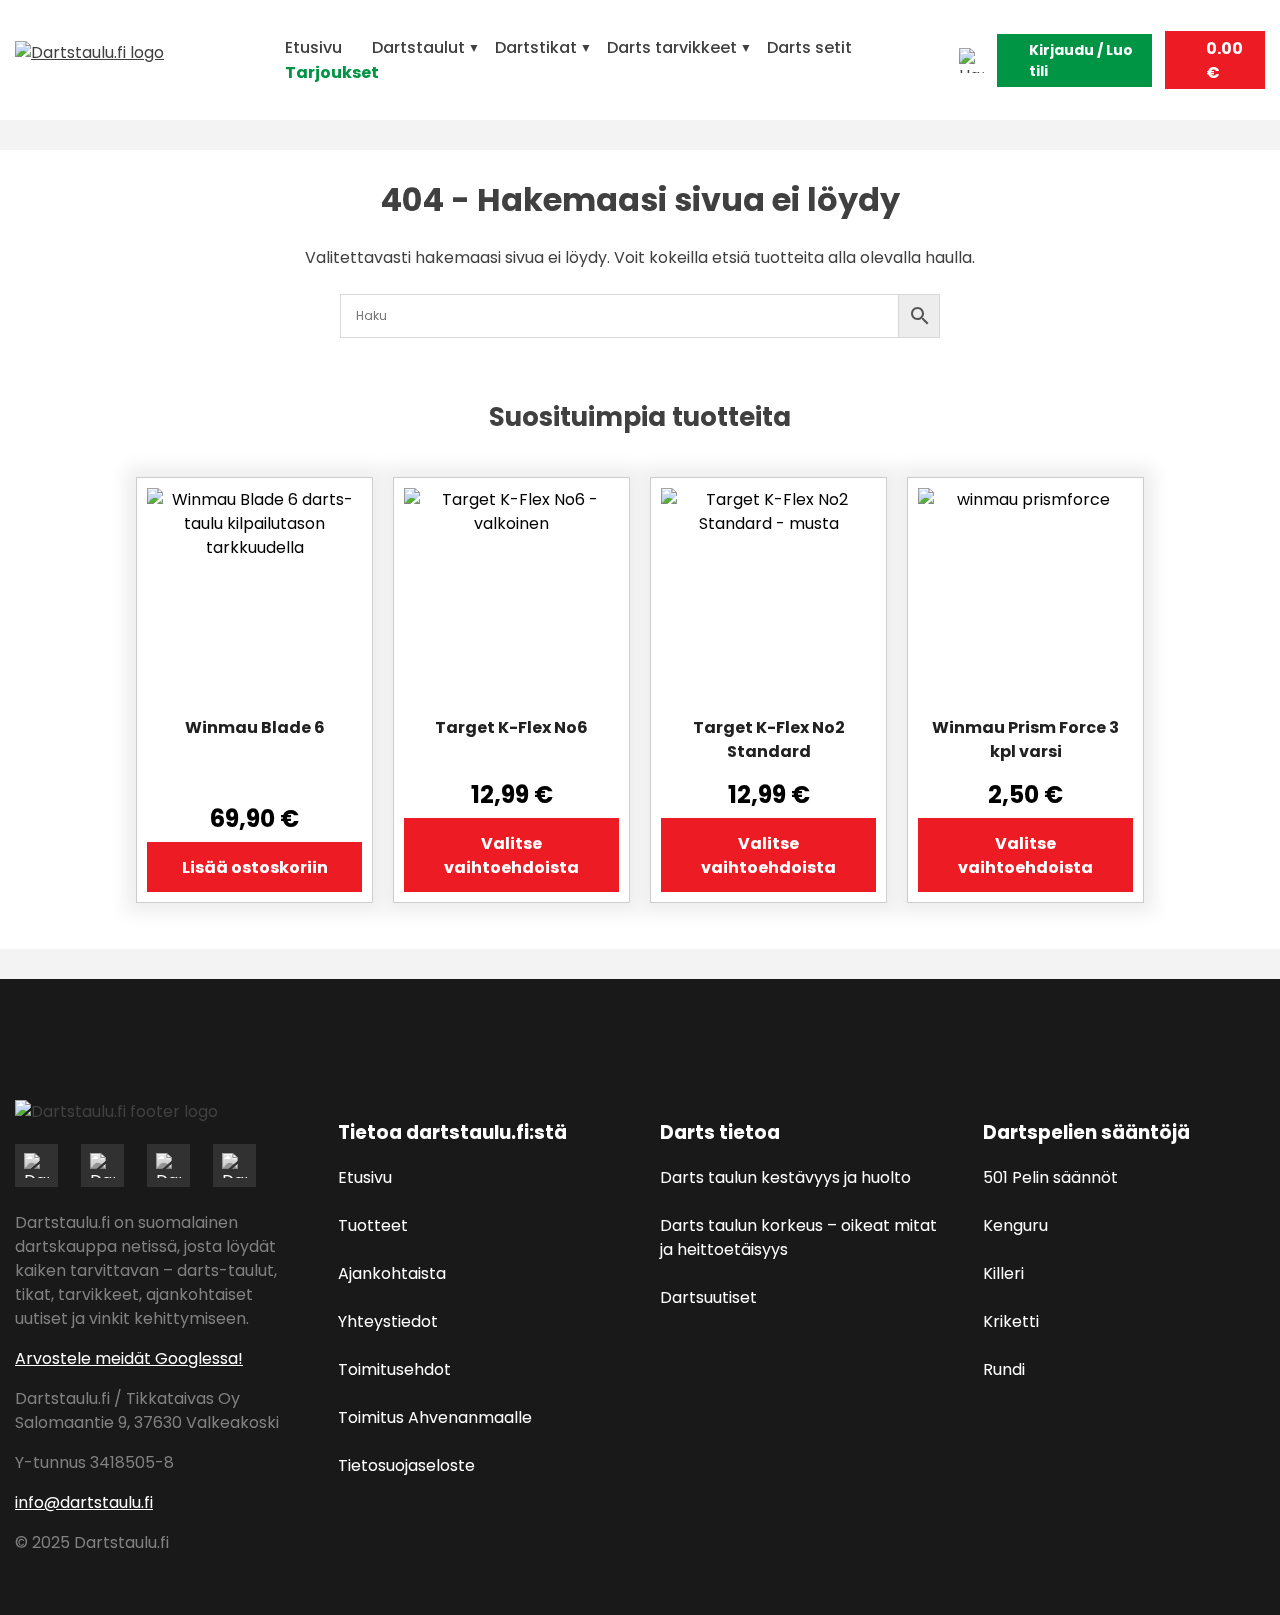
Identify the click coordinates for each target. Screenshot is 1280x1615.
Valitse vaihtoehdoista (511, 855)
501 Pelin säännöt (1050, 1177)
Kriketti (1011, 1321)
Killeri (1003, 1273)
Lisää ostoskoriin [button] (255, 867)
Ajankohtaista (392, 1273)
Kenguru (1015, 1225)
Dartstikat (536, 47)
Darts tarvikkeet (672, 47)
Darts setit (809, 47)
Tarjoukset (332, 72)
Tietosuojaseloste (406, 1465)
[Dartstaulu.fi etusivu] (140, 60)
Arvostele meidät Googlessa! (129, 1358)
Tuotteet (373, 1225)
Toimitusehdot (394, 1369)
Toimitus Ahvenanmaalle (435, 1417)
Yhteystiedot (388, 1321)
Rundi (1004, 1369)
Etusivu (313, 47)
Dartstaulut (418, 47)
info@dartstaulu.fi (84, 1502)
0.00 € (1224, 60)
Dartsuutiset (708, 1297)
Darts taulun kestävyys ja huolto (785, 1177)
